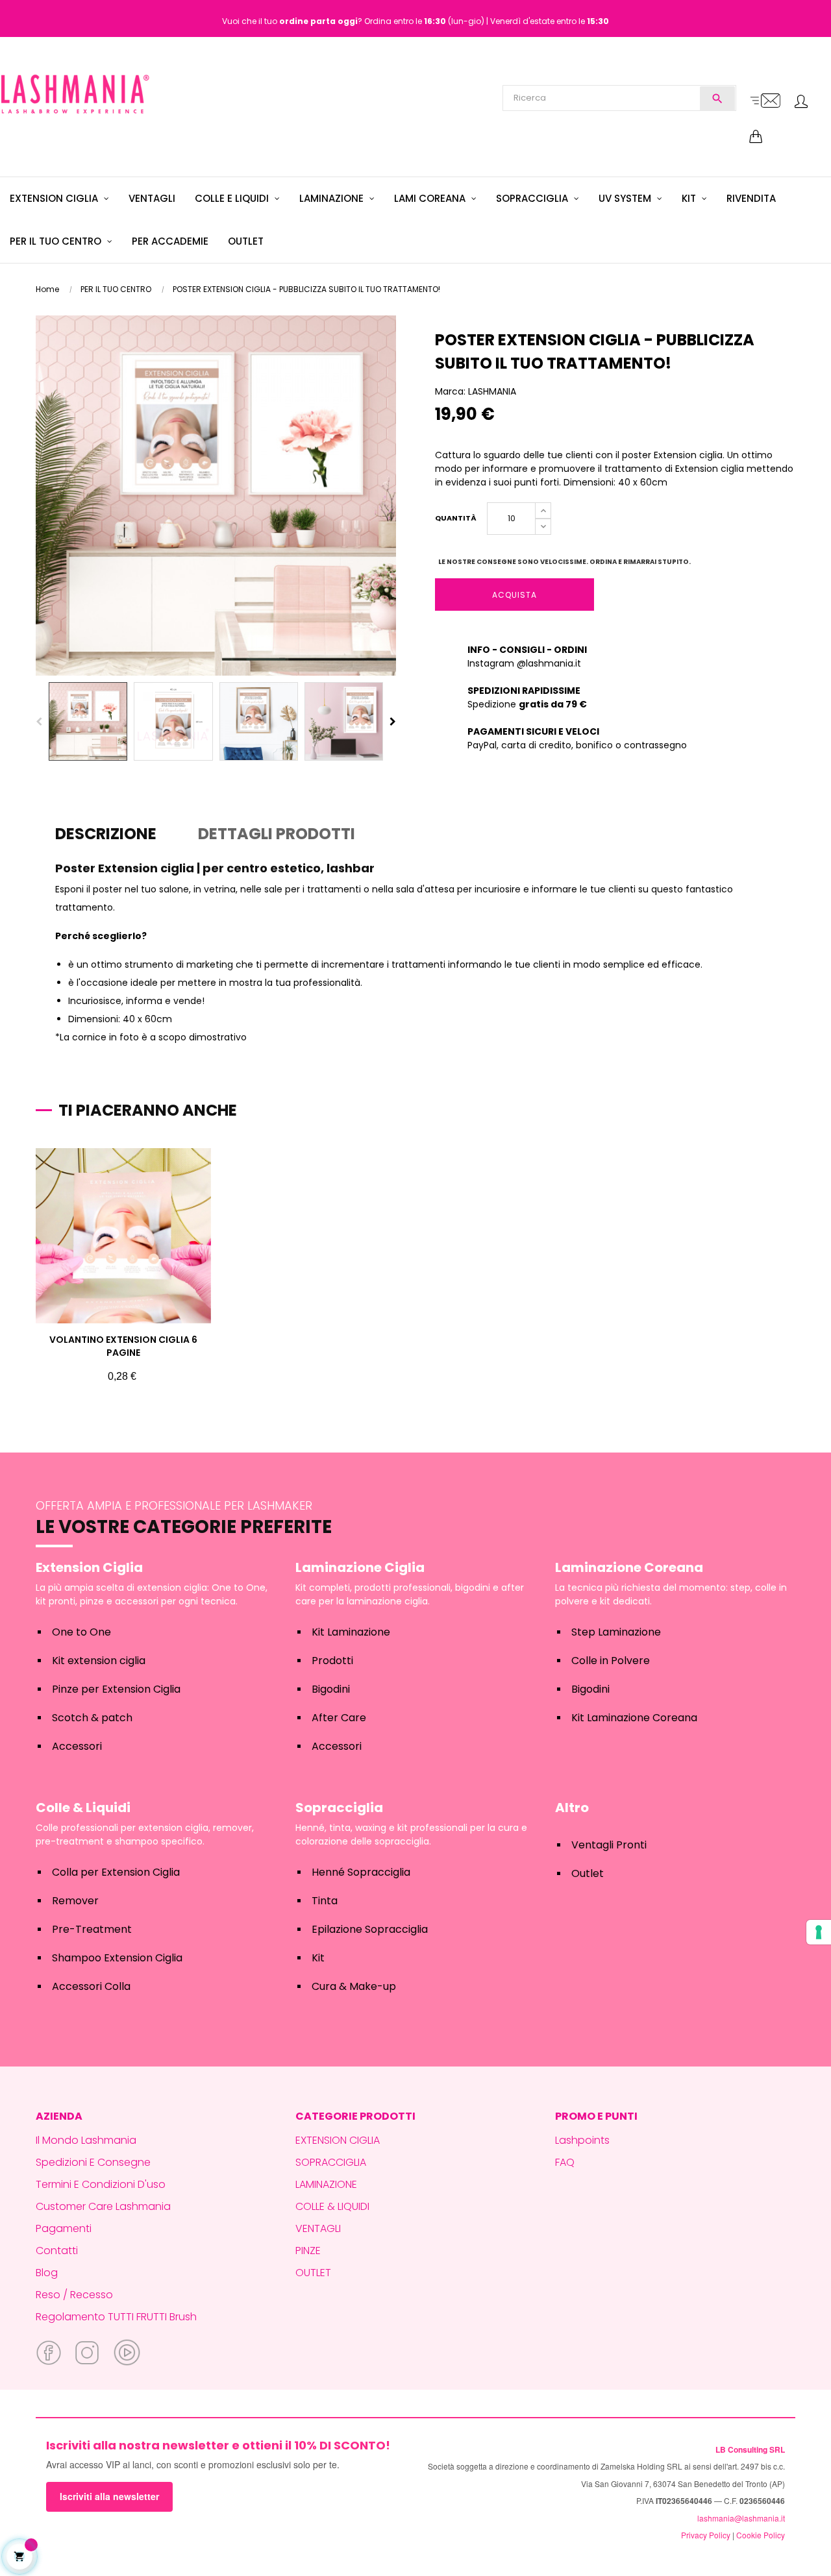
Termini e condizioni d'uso (101, 2184)
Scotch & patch (92, 1718)
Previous (39, 722)
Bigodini (331, 1689)
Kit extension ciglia (99, 1661)
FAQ (565, 2162)
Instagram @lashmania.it (524, 663)
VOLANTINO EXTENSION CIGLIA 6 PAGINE (123, 1346)
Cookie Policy (761, 2535)
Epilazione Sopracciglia (370, 1929)
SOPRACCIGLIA (331, 2162)
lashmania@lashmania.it (741, 2518)
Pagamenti (64, 2228)
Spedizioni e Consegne (93, 2162)
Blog (47, 2273)
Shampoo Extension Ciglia (117, 1958)
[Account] (801, 103)
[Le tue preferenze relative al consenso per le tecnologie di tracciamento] (819, 1932)
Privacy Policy (706, 2535)
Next (393, 722)
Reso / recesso (74, 2295)
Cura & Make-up (354, 1986)
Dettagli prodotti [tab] (277, 834)
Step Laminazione (616, 1632)
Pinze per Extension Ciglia (116, 1689)
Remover (75, 1901)
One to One (81, 1632)
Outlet (588, 1873)
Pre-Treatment (92, 1929)
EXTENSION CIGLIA (338, 2140)
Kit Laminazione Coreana (634, 1718)
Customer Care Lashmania (103, 2206)
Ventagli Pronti (609, 1845)
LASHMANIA (492, 391)
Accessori (77, 1746)
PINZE (308, 2251)
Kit (318, 1958)
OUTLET (313, 2273)
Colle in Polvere (611, 1661)
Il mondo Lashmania (86, 2140)
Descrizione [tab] (106, 834)
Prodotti (332, 1661)
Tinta (325, 1901)
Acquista (515, 595)
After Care (339, 1718)
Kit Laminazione (351, 1632)
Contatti (57, 2251)
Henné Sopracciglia (361, 1872)
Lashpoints (582, 2140)
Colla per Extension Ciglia (116, 1872)
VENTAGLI (318, 2228)
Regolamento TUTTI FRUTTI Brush (116, 2317)
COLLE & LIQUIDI (332, 2206)
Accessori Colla (91, 1986)
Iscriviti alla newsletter (109, 2496)
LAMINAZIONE (326, 2184)
